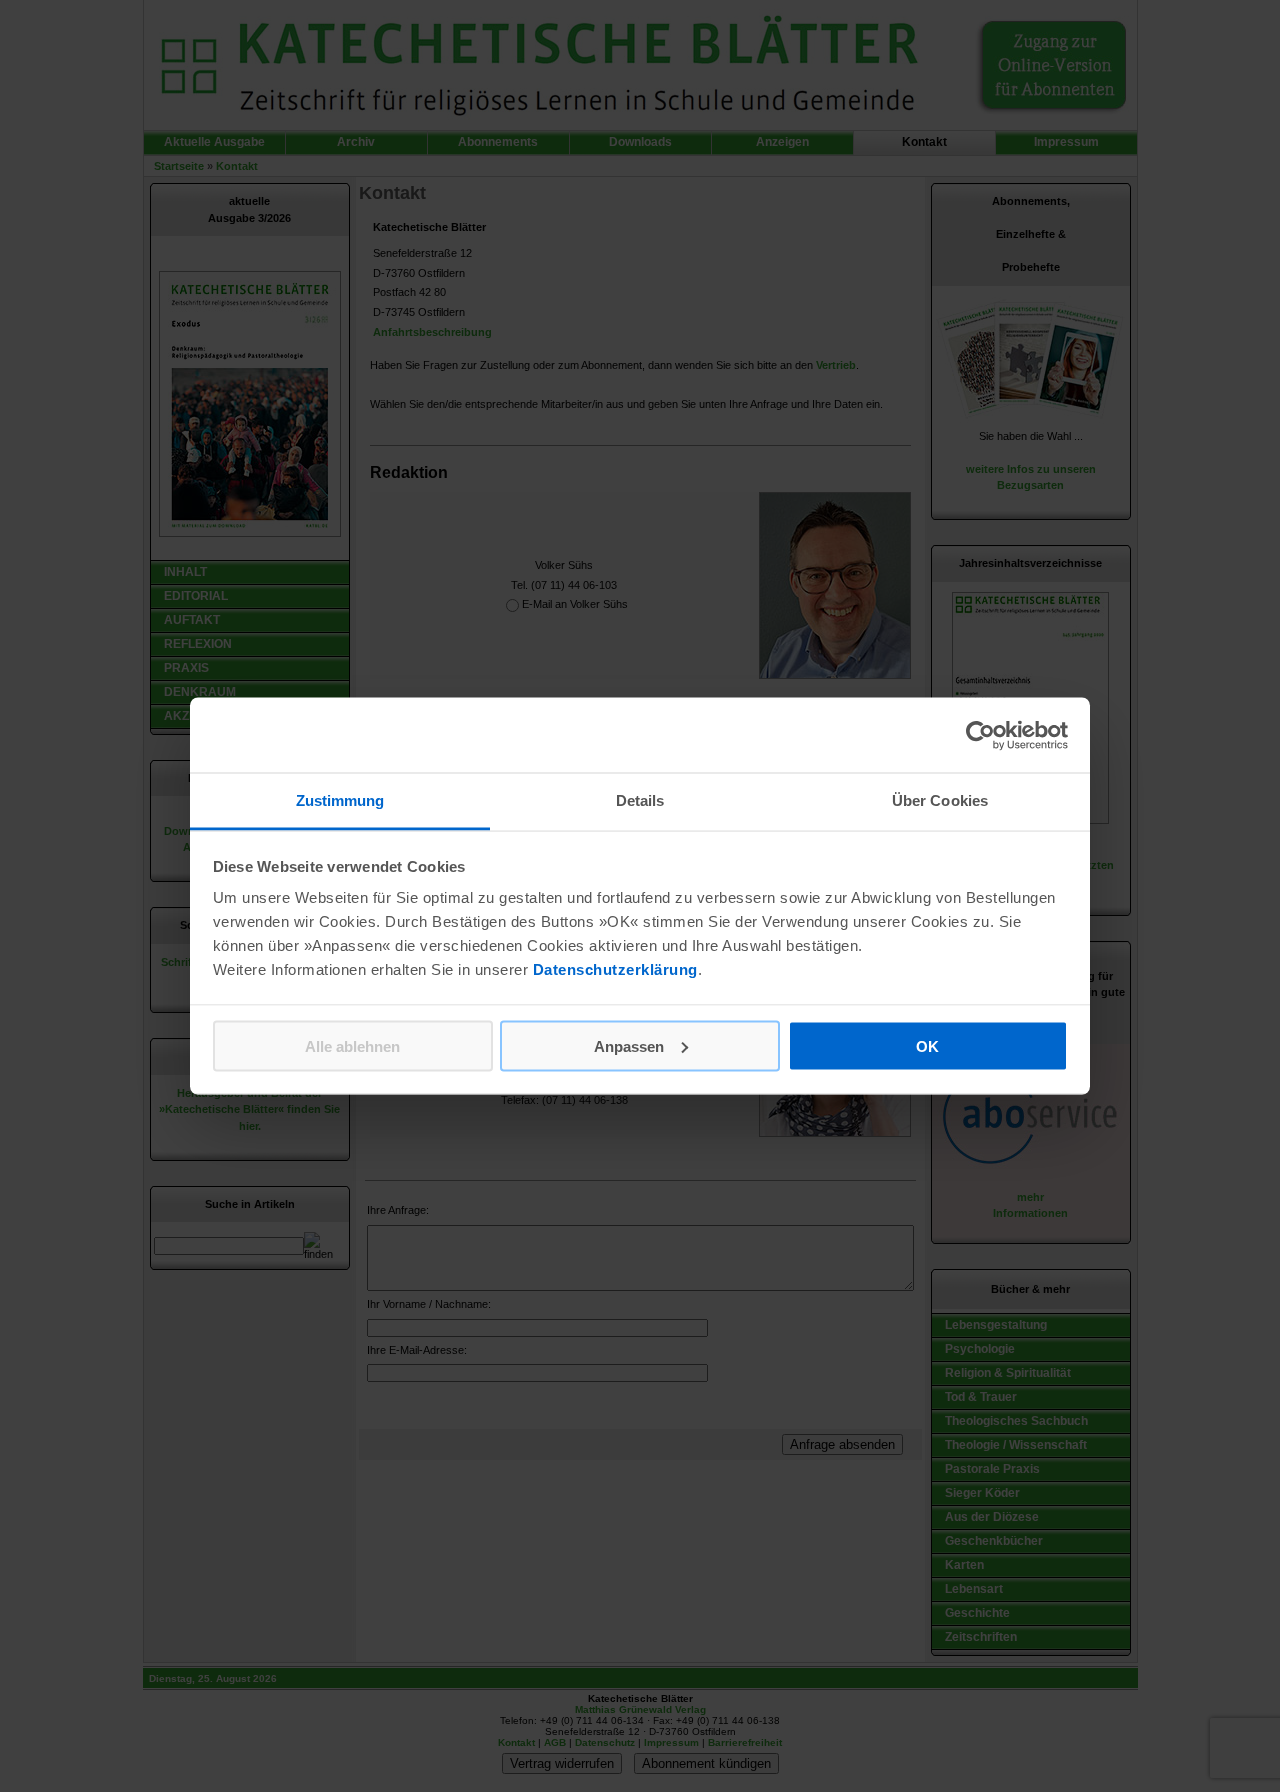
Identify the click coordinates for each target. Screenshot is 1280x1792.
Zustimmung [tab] (340, 800)
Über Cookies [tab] (940, 800)
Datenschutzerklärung (615, 969)
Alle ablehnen (352, 1045)
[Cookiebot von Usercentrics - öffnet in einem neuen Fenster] (980, 735)
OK (927, 1045)
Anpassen (629, 1045)
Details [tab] (640, 800)
